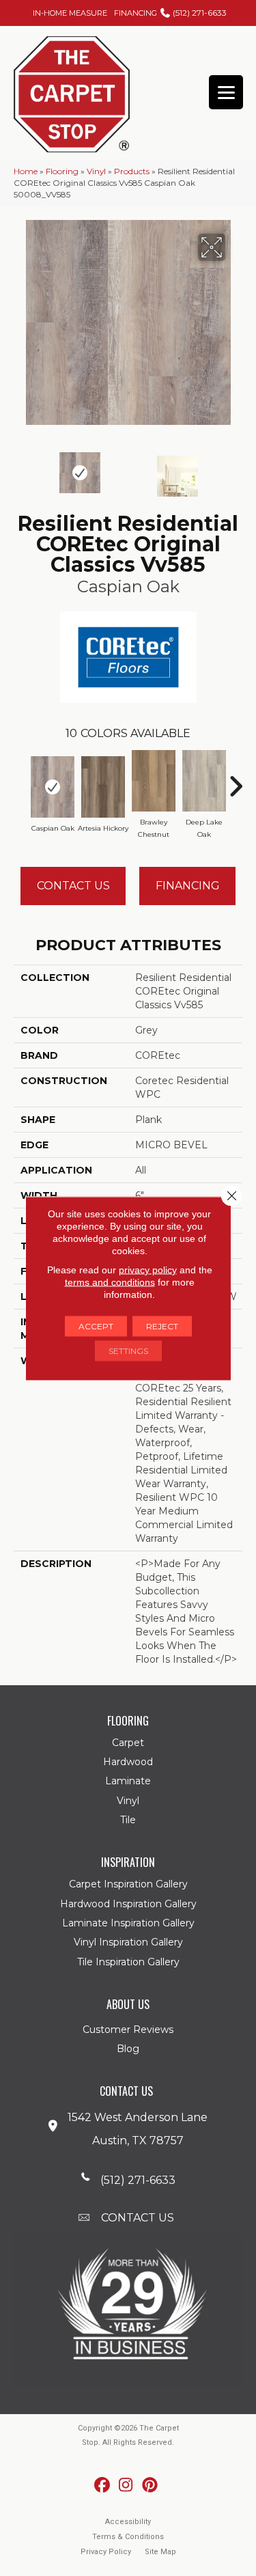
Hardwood (128, 1762)
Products (132, 171)
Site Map (160, 2552)
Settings (128, 1350)
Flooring (62, 171)
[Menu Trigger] (226, 92)
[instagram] (126, 2485)
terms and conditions (110, 1282)
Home (26, 171)
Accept (96, 1326)
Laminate (128, 1781)
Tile (128, 1820)
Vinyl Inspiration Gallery (128, 1942)
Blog (128, 2049)
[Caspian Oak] (53, 787)
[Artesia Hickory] (103, 787)
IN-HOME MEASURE (70, 13)
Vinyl (96, 171)
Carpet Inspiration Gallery (128, 1884)
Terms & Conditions (128, 2537)
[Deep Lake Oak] (204, 781)
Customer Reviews (128, 2030)
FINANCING (136, 13)
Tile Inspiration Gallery (128, 1962)
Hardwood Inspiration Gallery (128, 1904)
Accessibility (128, 2522)
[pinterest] (150, 2485)
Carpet (128, 1743)
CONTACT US (138, 2218)
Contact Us (73, 886)
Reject (162, 1326)
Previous (20, 469)
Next (236, 469)
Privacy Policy (106, 2552)
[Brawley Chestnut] (154, 781)
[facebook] (102, 2485)
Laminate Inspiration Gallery (128, 1923)
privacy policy (148, 1269)
